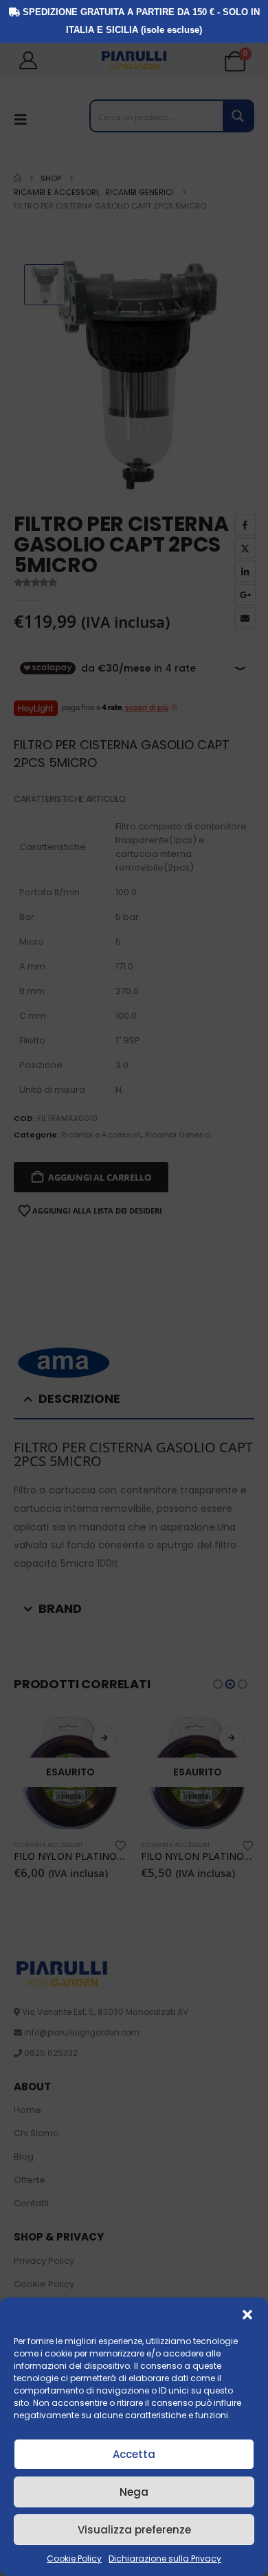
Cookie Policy (74, 2559)
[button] (247, 2315)
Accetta (134, 2454)
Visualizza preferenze (134, 2530)
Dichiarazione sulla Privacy (165, 2559)
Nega (134, 2492)
